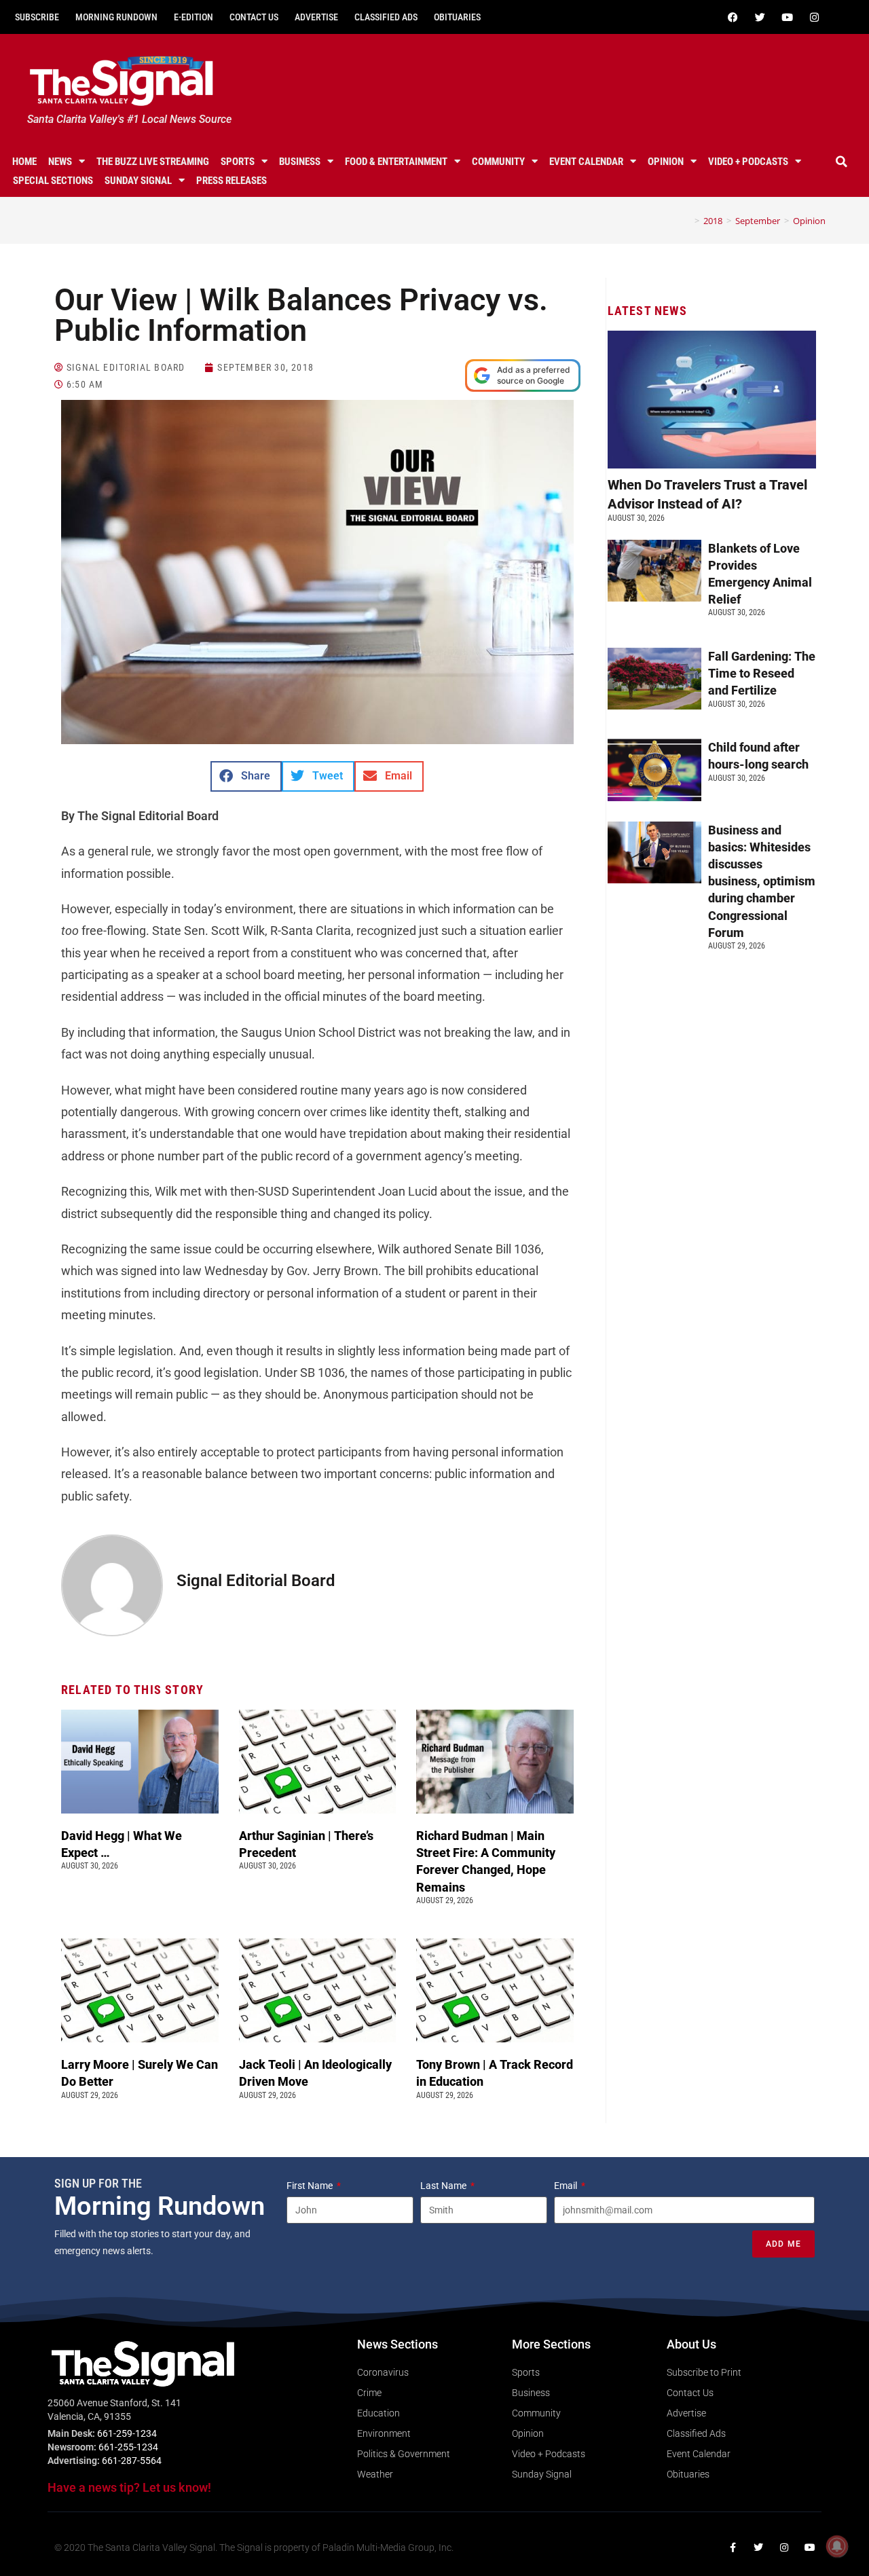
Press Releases (232, 181)
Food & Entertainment (396, 162)
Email (567, 2186)
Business (300, 162)
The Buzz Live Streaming (153, 162)
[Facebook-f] (733, 2547)
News (60, 162)
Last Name (444, 2186)
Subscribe (37, 17)
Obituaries (457, 17)
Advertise (316, 17)
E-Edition (193, 17)
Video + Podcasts (748, 162)
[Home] (687, 221)
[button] (841, 162)
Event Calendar (586, 162)
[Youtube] (787, 17)
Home (24, 162)
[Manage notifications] (837, 2546)
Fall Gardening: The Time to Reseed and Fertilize (762, 673)
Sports (238, 162)
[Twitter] (760, 17)
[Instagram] (814, 17)
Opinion (666, 162)
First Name (311, 2186)
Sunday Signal (138, 181)
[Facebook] (733, 17)
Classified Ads (386, 17)
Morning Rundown (116, 17)
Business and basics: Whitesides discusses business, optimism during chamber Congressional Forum (762, 881)
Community (498, 162)
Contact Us (254, 17)
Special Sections (53, 181)
